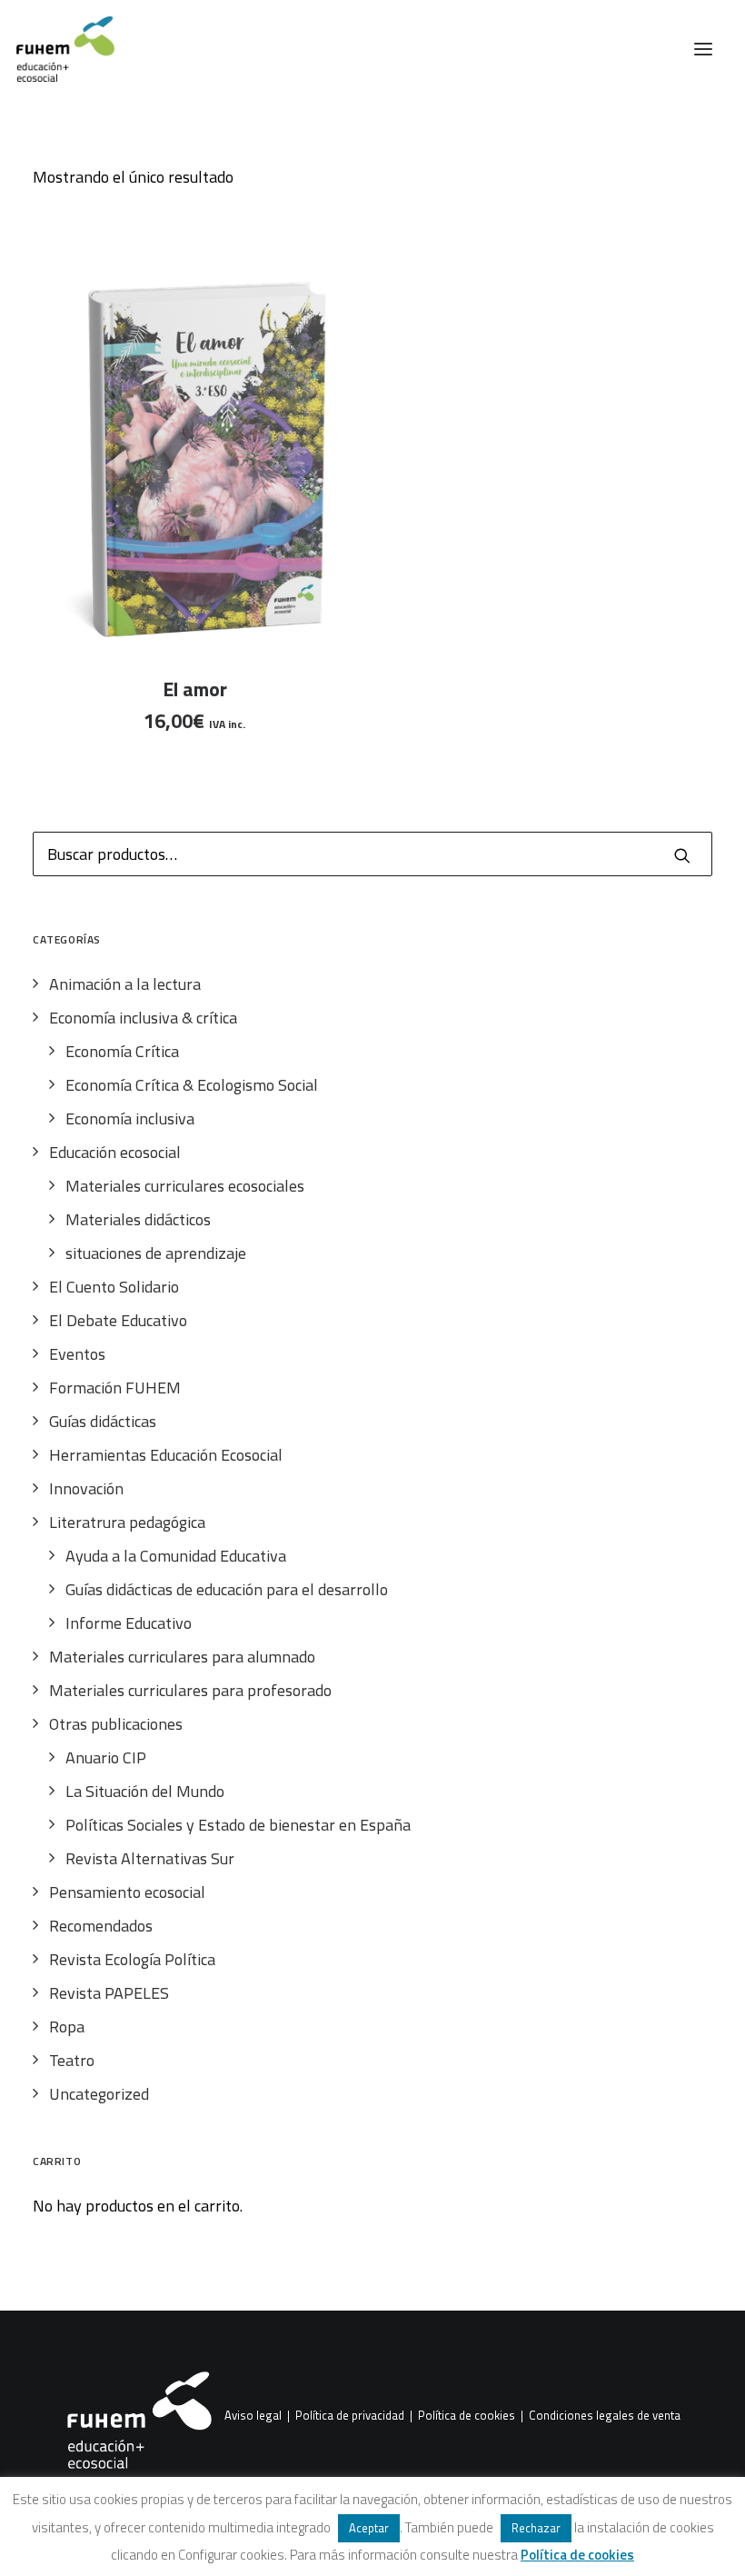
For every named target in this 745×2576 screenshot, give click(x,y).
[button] (703, 49)
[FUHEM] (57, 49)
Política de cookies (467, 2416)
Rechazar (536, 2528)
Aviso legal (253, 2416)
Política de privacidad (350, 2416)
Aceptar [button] (369, 2528)
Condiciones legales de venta (605, 2416)
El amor (195, 689)
